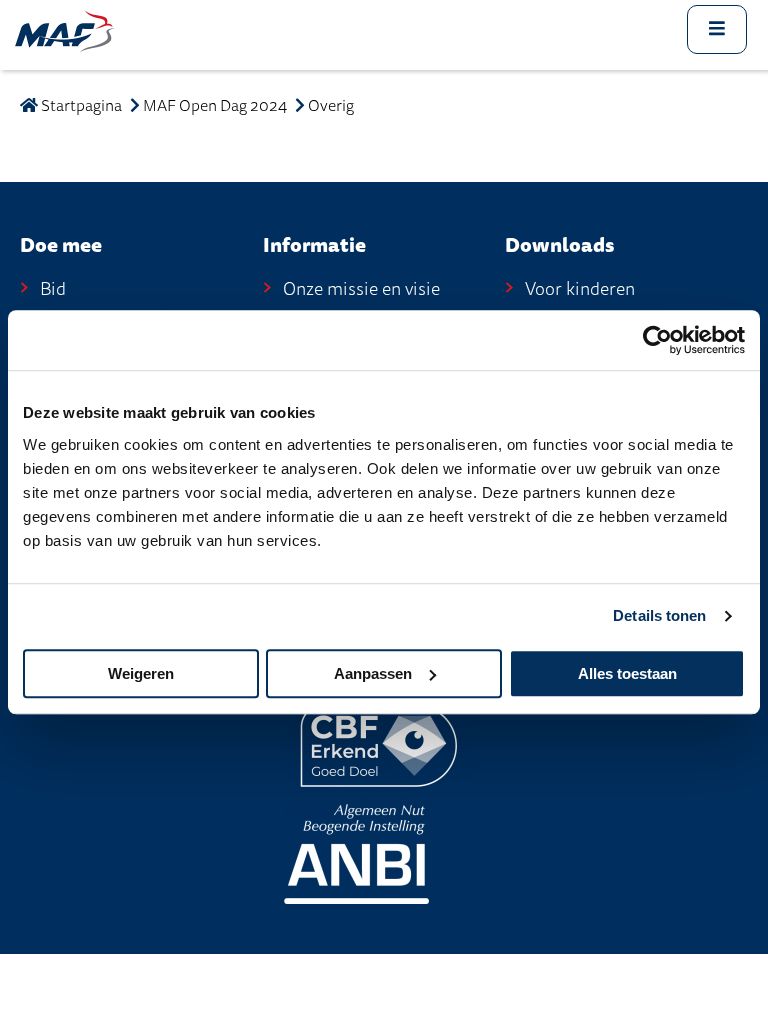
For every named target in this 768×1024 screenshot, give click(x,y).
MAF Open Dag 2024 (215, 106)
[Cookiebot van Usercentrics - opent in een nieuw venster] (657, 340)
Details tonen (659, 615)
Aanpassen (373, 673)
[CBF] (379, 744)
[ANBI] (356, 852)
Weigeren (141, 673)
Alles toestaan (627, 673)
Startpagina (80, 106)
